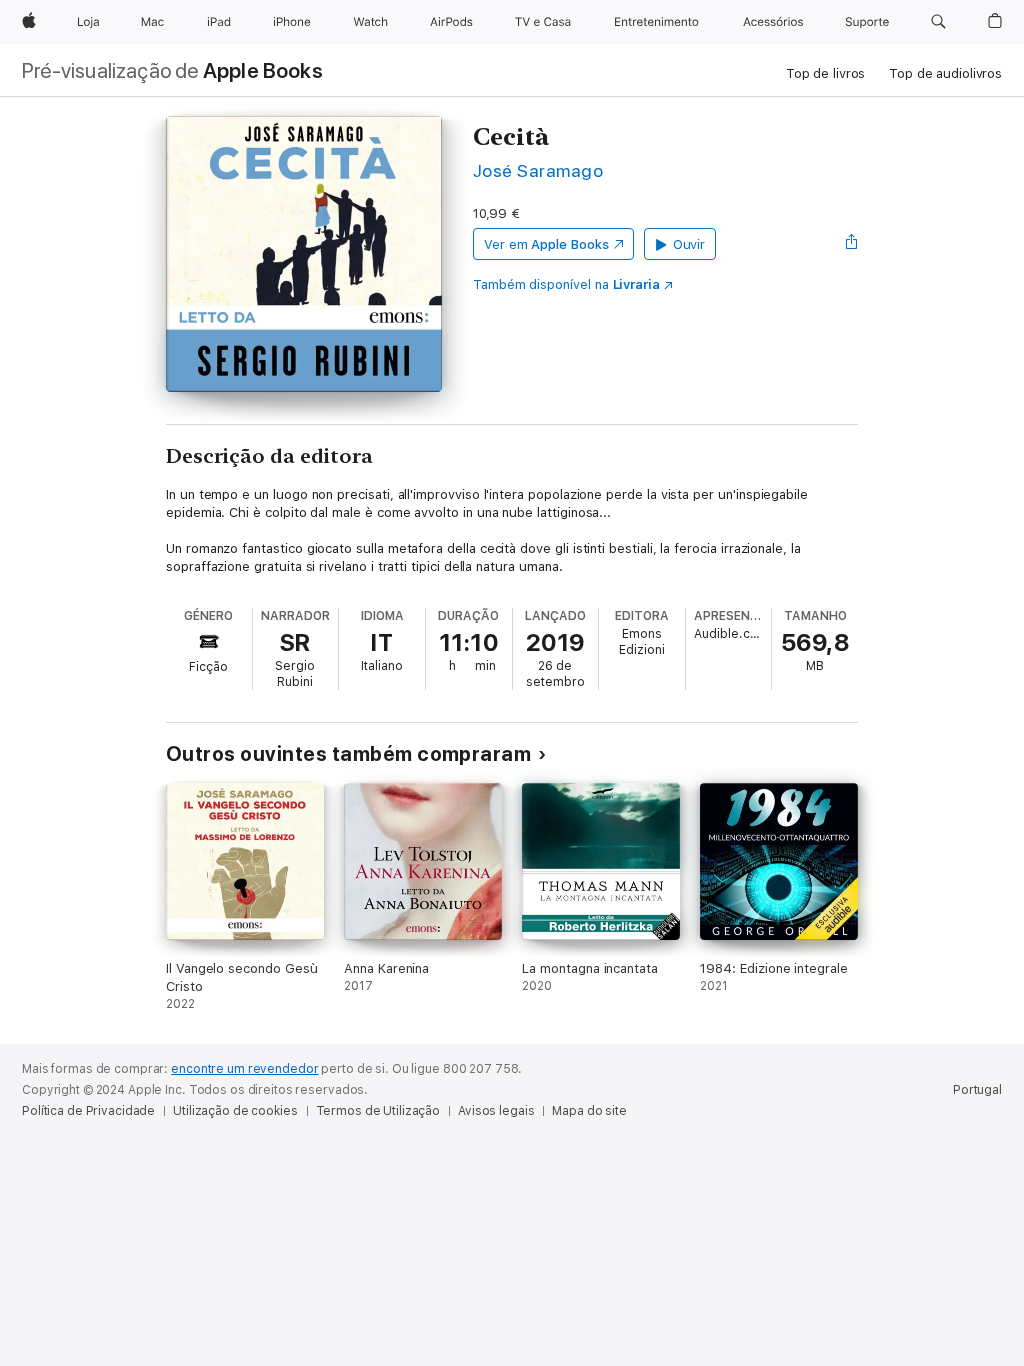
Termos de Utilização (378, 1111)
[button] (938, 22)
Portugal (977, 1090)
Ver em (546, 244)
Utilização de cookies (235, 1111)
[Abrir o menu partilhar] (852, 244)
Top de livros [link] (825, 73)
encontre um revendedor (244, 1069)
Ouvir (689, 244)
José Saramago (538, 170)
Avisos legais (496, 1111)
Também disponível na (566, 284)
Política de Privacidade (88, 1111)
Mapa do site (589, 1111)
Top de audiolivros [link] (945, 73)
